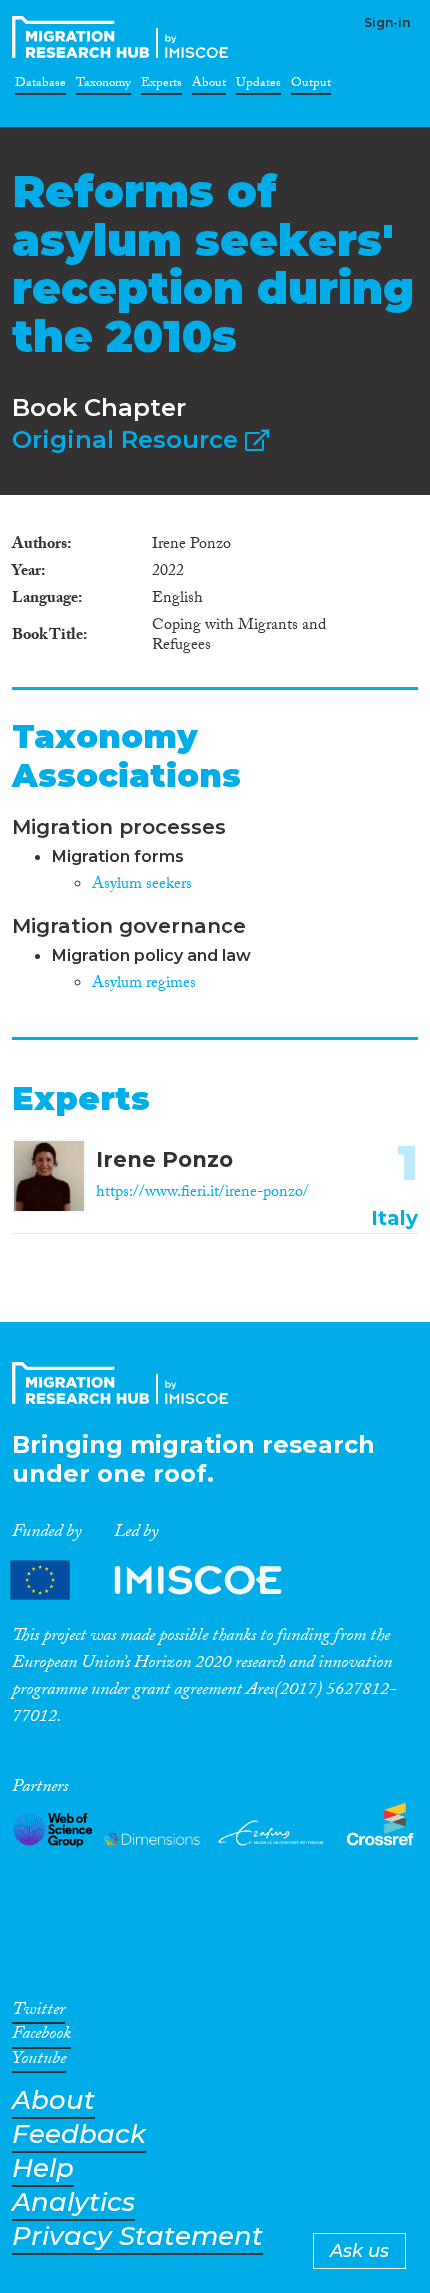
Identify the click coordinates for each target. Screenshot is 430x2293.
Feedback (79, 2134)
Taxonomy (103, 86)
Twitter (38, 2013)
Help (43, 2168)
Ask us (359, 2251)
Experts (161, 86)
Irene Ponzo (164, 1159)
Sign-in (387, 22)
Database (40, 86)
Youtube (39, 2062)
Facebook (41, 2037)
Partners (163, 1579)
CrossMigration (124, 37)
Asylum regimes (144, 984)
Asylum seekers (142, 885)
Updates (258, 86)
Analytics (73, 2202)
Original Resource (128, 439)
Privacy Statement (137, 2236)
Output (311, 86)
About (209, 86)
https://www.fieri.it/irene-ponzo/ (202, 1193)
